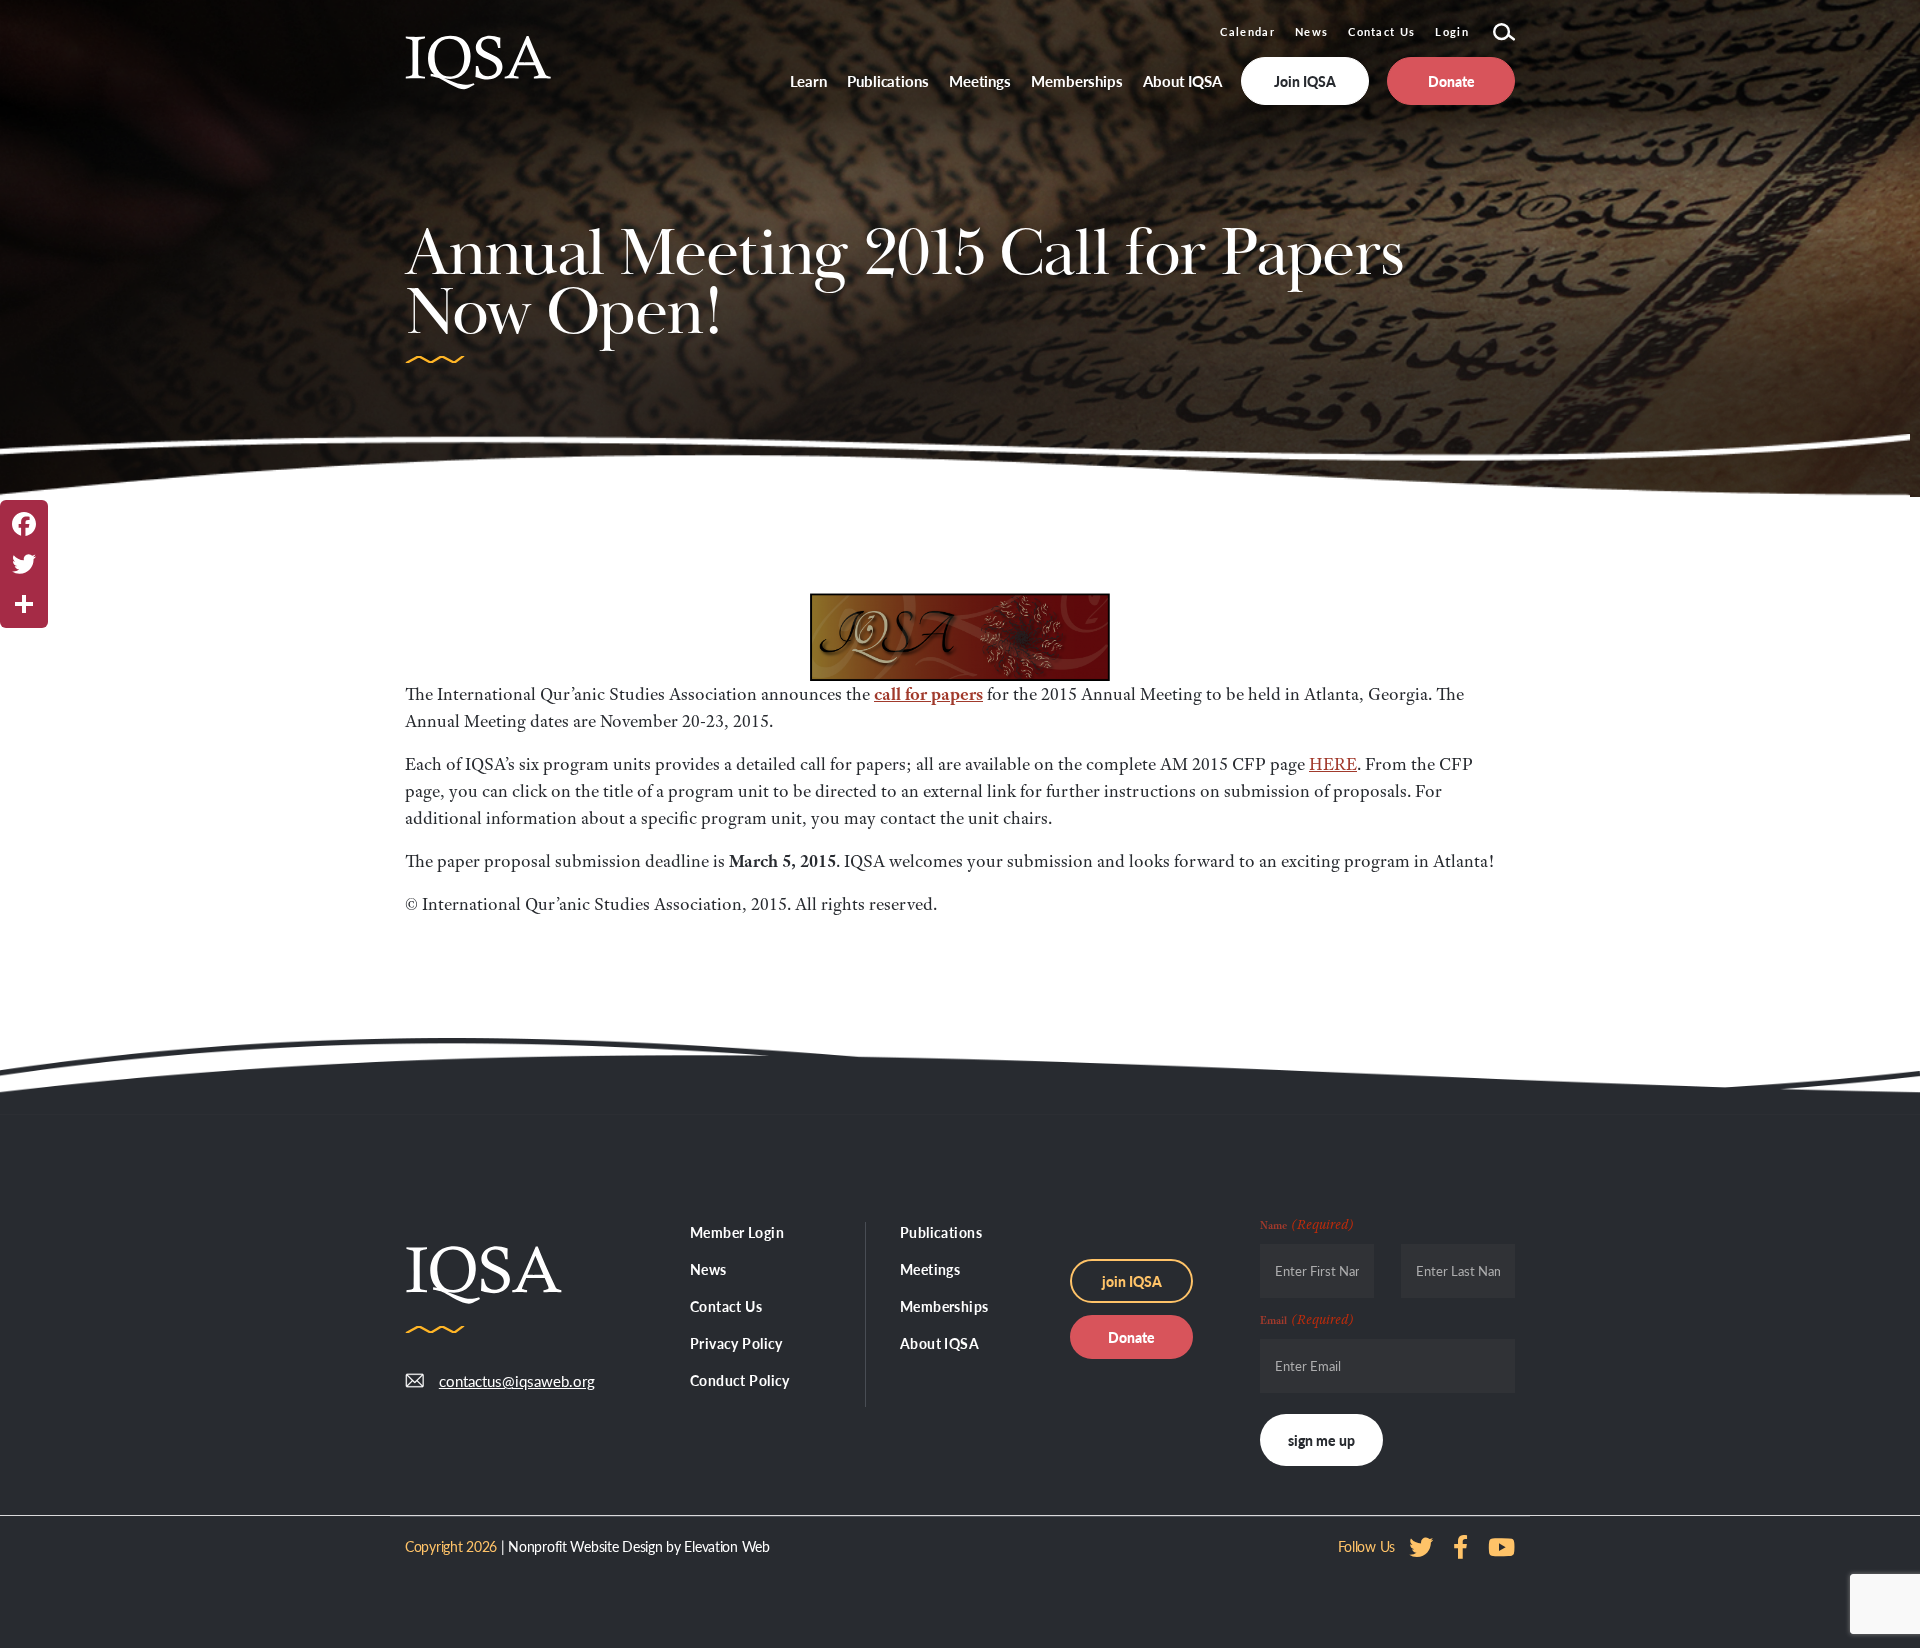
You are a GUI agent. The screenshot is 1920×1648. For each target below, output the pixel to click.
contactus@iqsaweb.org (502, 1380)
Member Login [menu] (737, 1232)
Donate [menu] (1451, 81)
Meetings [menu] (980, 80)
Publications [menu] (888, 80)
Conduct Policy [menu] (740, 1380)
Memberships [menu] (1077, 80)
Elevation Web (726, 1546)
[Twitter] (24, 564)
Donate (1131, 1337)
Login (1452, 31)
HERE (1333, 764)
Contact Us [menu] (726, 1306)
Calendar (1247, 31)
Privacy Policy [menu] (736, 1343)
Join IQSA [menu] (1305, 81)
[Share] (24, 604)
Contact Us (1381, 31)
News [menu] (708, 1269)
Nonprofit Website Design (585, 1546)
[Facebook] (24, 524)
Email (1307, 1319)
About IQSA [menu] (1182, 80)
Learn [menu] (809, 80)
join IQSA (1132, 1281)
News (1311, 31)
